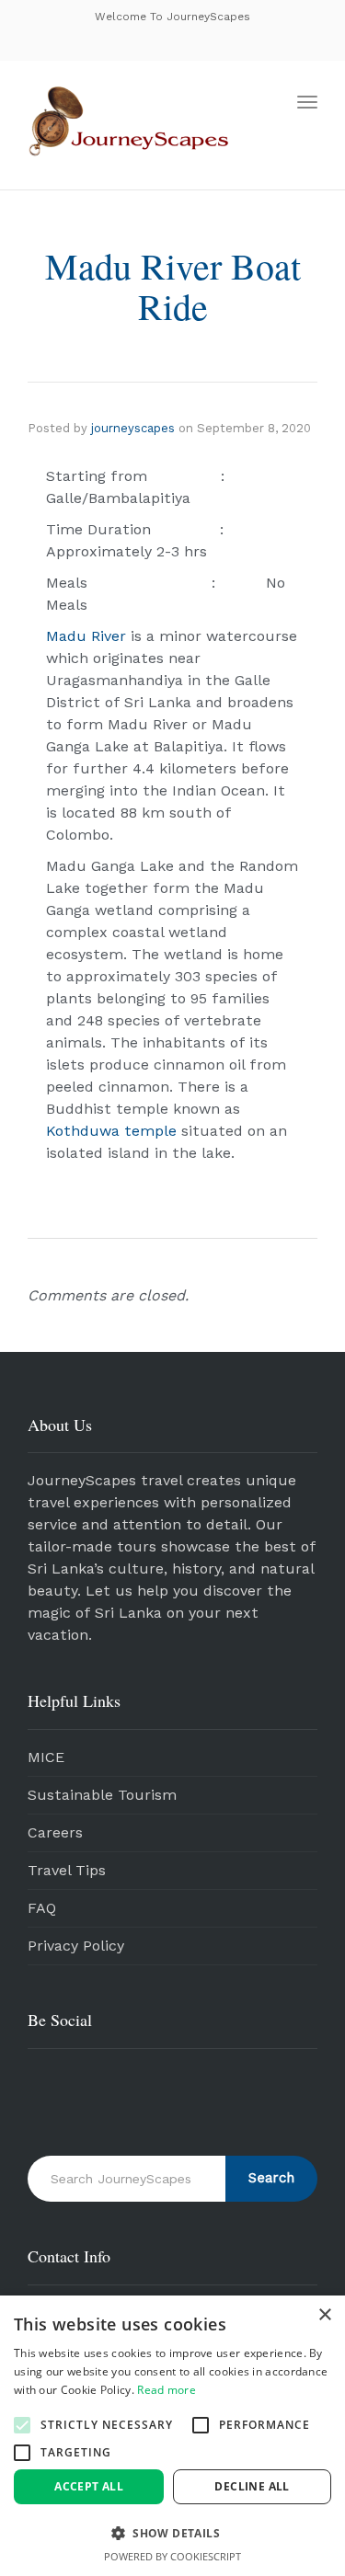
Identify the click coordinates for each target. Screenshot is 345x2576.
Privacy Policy (76, 1946)
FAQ (42, 1908)
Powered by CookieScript (172, 2556)
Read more (167, 2390)
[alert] (172, 2436)
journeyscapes (133, 428)
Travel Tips (67, 1870)
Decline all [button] (252, 2486)
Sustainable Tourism (102, 1795)
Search (271, 2178)
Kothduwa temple (111, 1131)
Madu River (86, 636)
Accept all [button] (89, 2486)
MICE (46, 1757)
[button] (22, 2425)
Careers (55, 1832)
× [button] (324, 2315)
